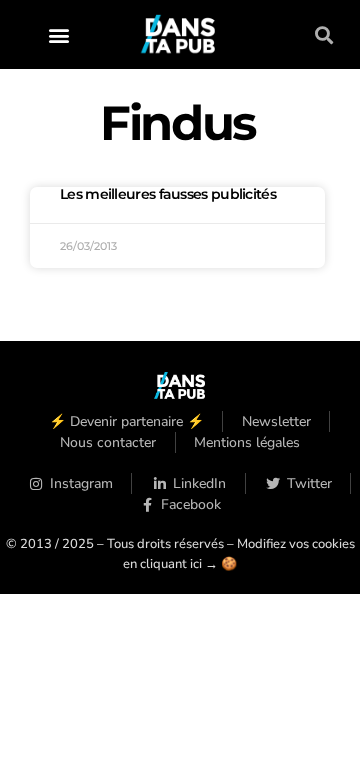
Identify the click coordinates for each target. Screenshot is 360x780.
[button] (59, 34)
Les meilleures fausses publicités (168, 194)
